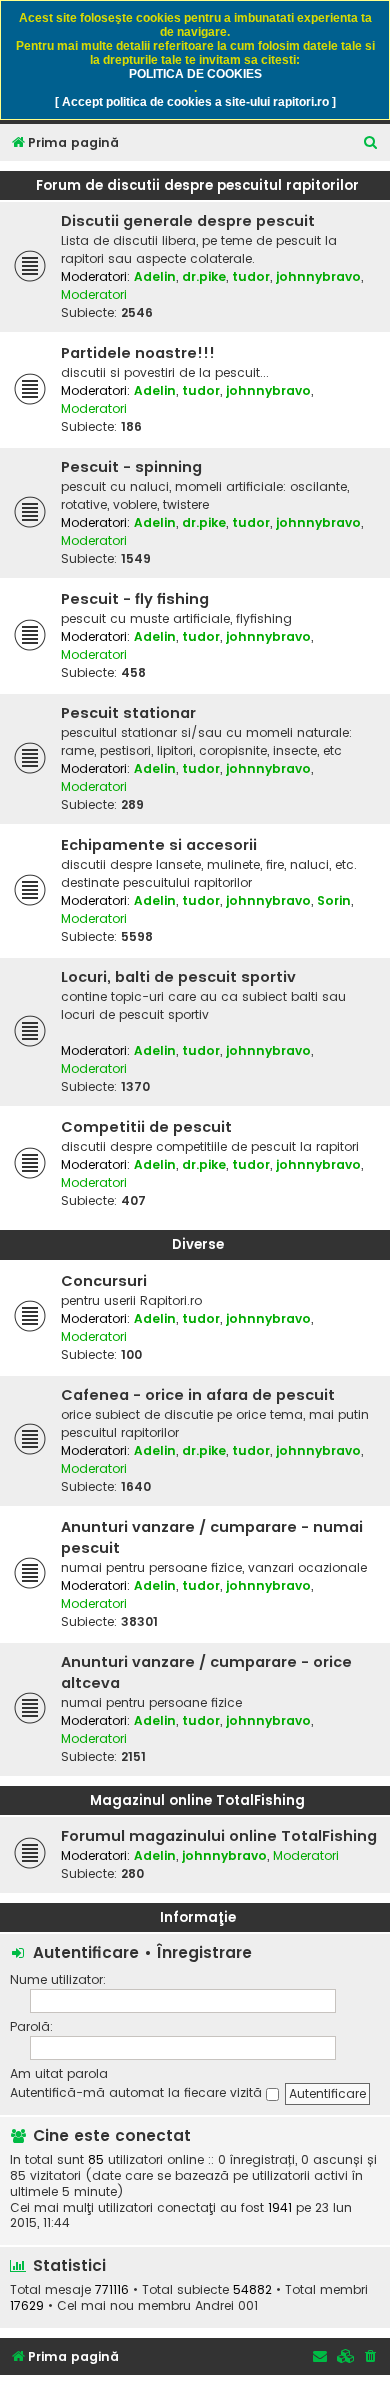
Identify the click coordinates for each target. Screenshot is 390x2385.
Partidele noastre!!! (138, 353)
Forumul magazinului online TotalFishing (219, 1836)
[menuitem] (371, 143)
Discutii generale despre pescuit (188, 221)
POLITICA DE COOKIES (195, 74)
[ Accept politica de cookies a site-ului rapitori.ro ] (195, 102)
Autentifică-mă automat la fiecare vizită (138, 2092)
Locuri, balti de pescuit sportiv (178, 977)
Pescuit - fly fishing (135, 599)
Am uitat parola (59, 2073)
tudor (251, 276)
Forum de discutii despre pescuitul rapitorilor (197, 185)
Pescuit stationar (128, 713)
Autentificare (86, 1952)
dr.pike (204, 276)
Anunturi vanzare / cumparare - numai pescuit (212, 1537)
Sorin (334, 900)
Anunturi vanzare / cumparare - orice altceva (206, 1672)
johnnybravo (318, 276)
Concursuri (104, 1281)
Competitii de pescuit (146, 1127)
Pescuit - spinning (131, 467)
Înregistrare (204, 1952)
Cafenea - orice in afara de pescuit (198, 1395)
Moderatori (94, 294)
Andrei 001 (226, 2306)
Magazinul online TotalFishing (197, 1800)
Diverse (198, 1244)
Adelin (155, 276)
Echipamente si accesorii (159, 845)
